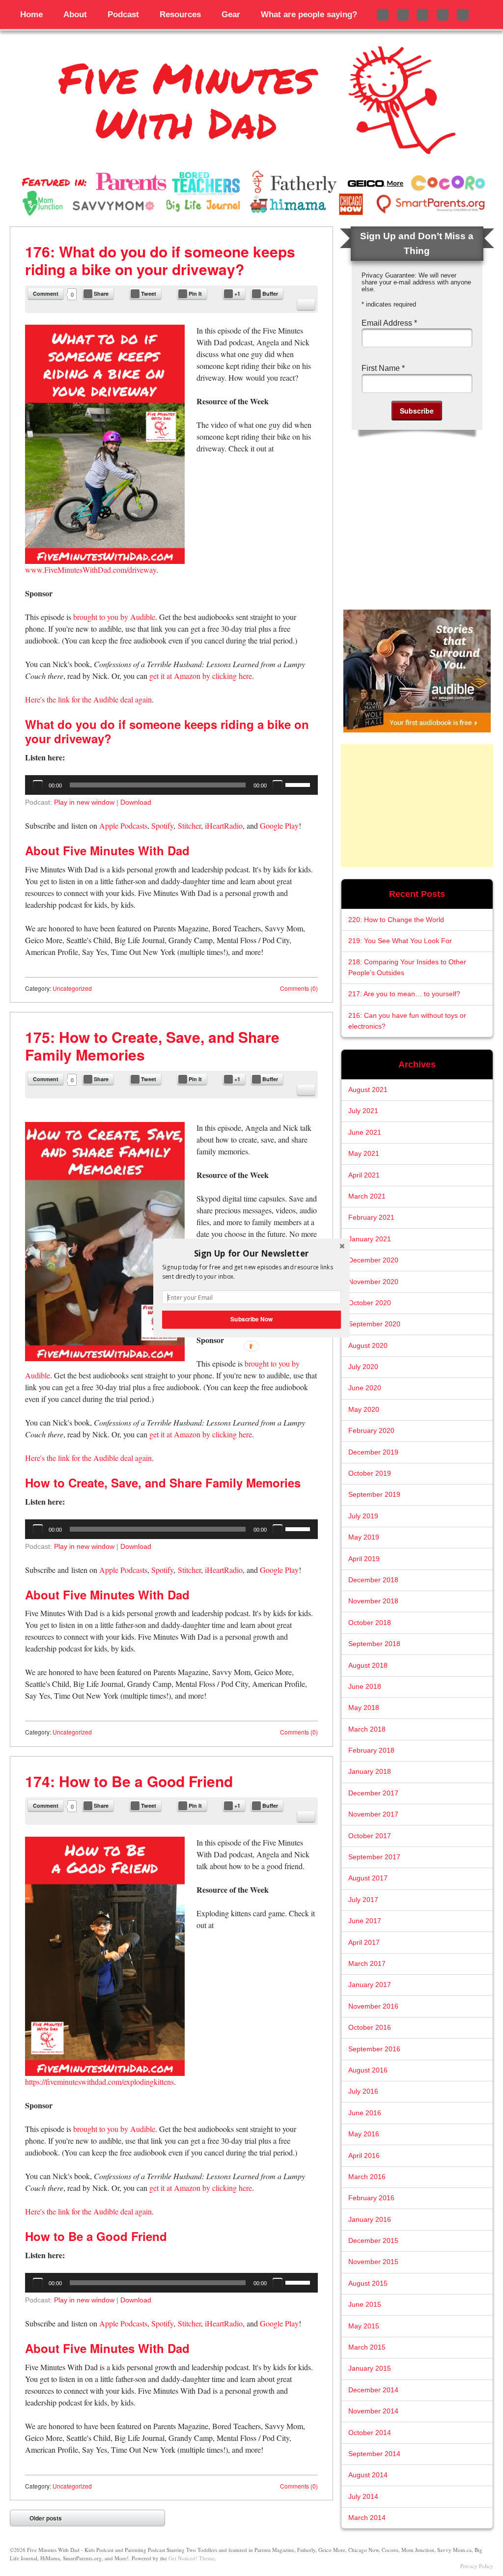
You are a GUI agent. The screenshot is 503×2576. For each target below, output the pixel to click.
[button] (251, 1253)
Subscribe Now (251, 1319)
